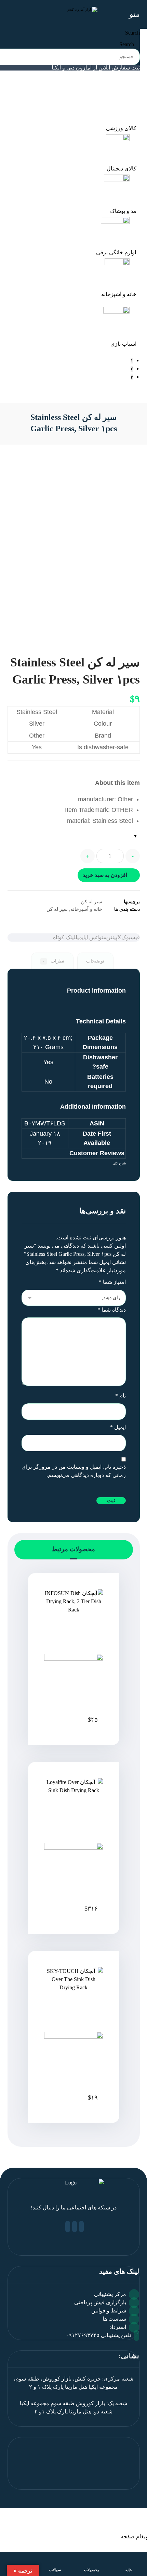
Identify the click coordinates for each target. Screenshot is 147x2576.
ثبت (111, 1501)
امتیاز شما (112, 1282)
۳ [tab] (132, 377)
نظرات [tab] (53, 961)
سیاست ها (114, 2319)
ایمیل (118, 1427)
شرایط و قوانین (109, 2311)
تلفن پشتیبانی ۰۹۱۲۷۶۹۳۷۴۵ (98, 2335)
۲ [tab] (132, 369)
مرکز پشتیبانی (110, 2294)
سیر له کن (92, 902)
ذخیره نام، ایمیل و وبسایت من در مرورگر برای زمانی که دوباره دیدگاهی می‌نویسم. (74, 1471)
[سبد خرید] (8, 14)
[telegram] (68, 2227)
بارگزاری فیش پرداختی (100, 2302)
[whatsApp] (81, 2227)
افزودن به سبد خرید (105, 875)
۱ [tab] (132, 361)
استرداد (118, 2327)
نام (121, 1396)
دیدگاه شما (112, 1310)
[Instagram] (75, 2227)
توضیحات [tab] (95, 961)
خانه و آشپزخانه (86, 909)
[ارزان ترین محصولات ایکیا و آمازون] (74, 12)
